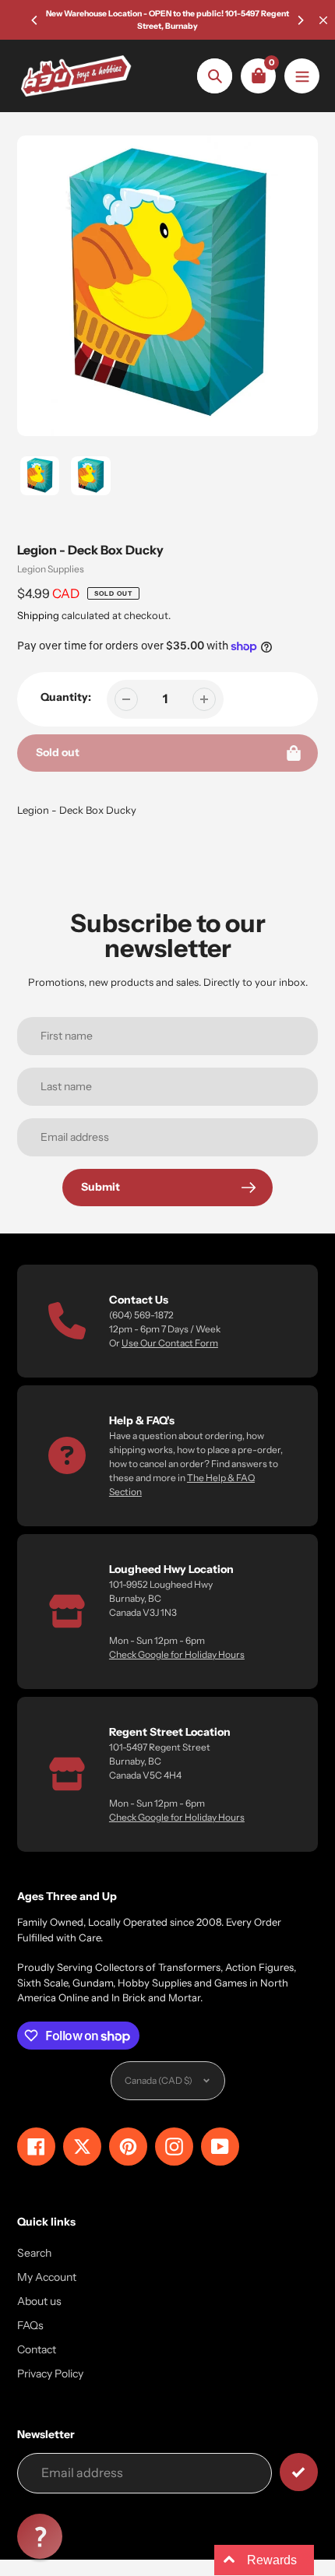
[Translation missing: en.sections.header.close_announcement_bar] (323, 20)
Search (34, 2253)
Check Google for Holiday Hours (177, 1654)
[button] (40, 2536)
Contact (37, 2349)
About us (39, 2301)
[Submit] (299, 2472)
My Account (47, 2277)
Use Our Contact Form (170, 1343)
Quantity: (66, 697)
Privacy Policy (50, 2374)
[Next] (300, 20)
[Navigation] (302, 76)
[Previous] (35, 20)
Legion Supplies (51, 569)
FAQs (30, 2325)
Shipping (38, 615)
